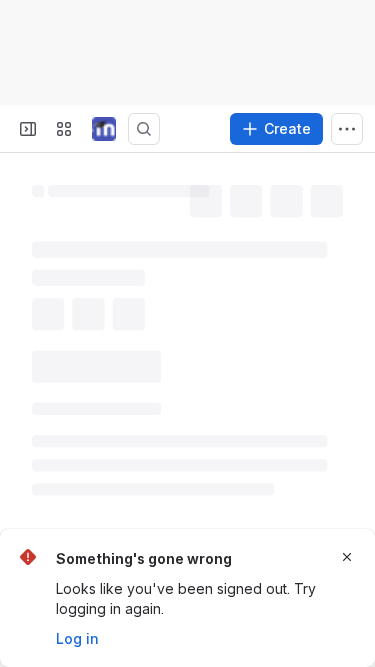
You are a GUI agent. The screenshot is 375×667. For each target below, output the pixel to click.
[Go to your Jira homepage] (104, 129)
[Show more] (347, 129)
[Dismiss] (347, 557)
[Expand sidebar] (28, 129)
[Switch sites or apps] (64, 129)
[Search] (144, 129)
